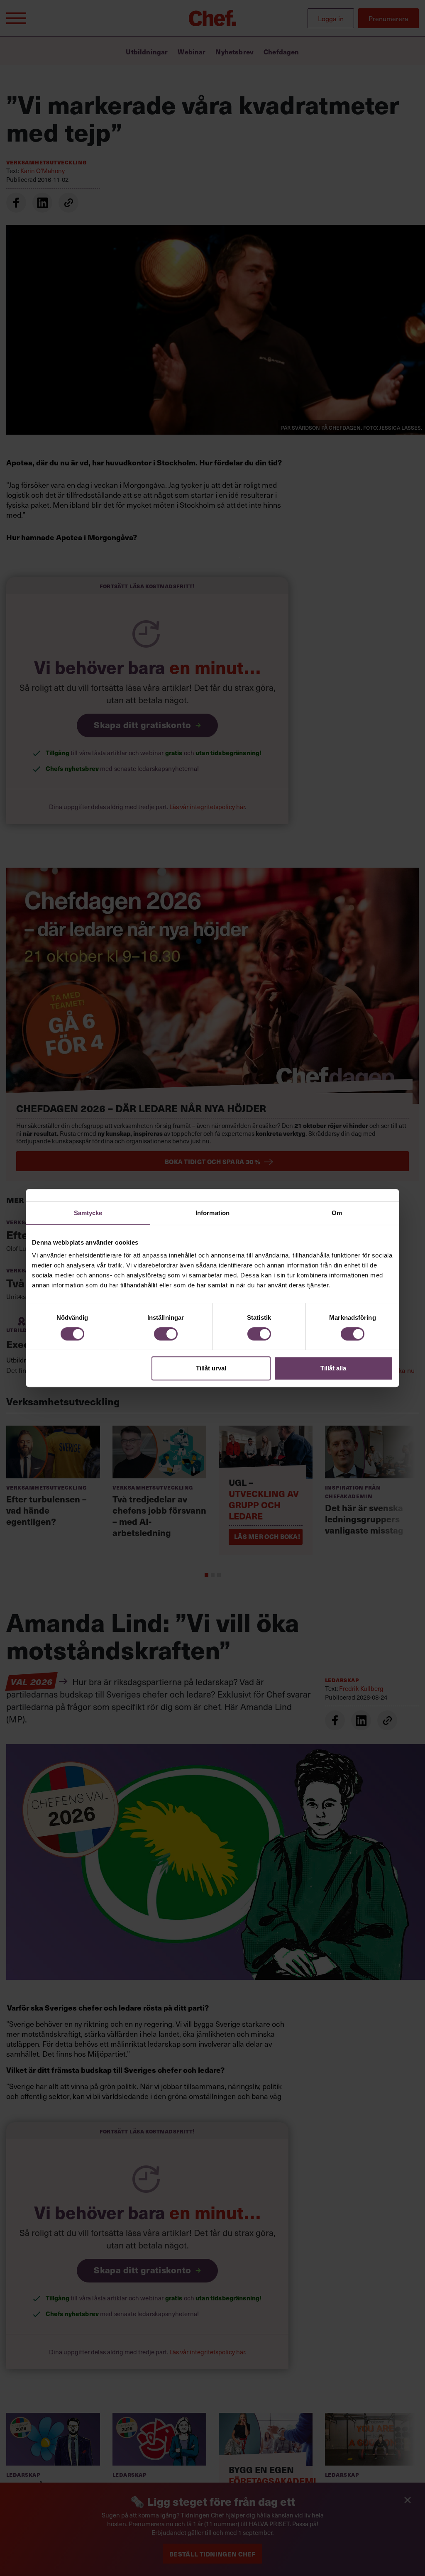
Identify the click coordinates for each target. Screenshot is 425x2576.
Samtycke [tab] (88, 1213)
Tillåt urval (211, 1368)
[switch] (166, 1334)
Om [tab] (337, 1213)
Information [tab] (212, 1213)
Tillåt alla (333, 1368)
